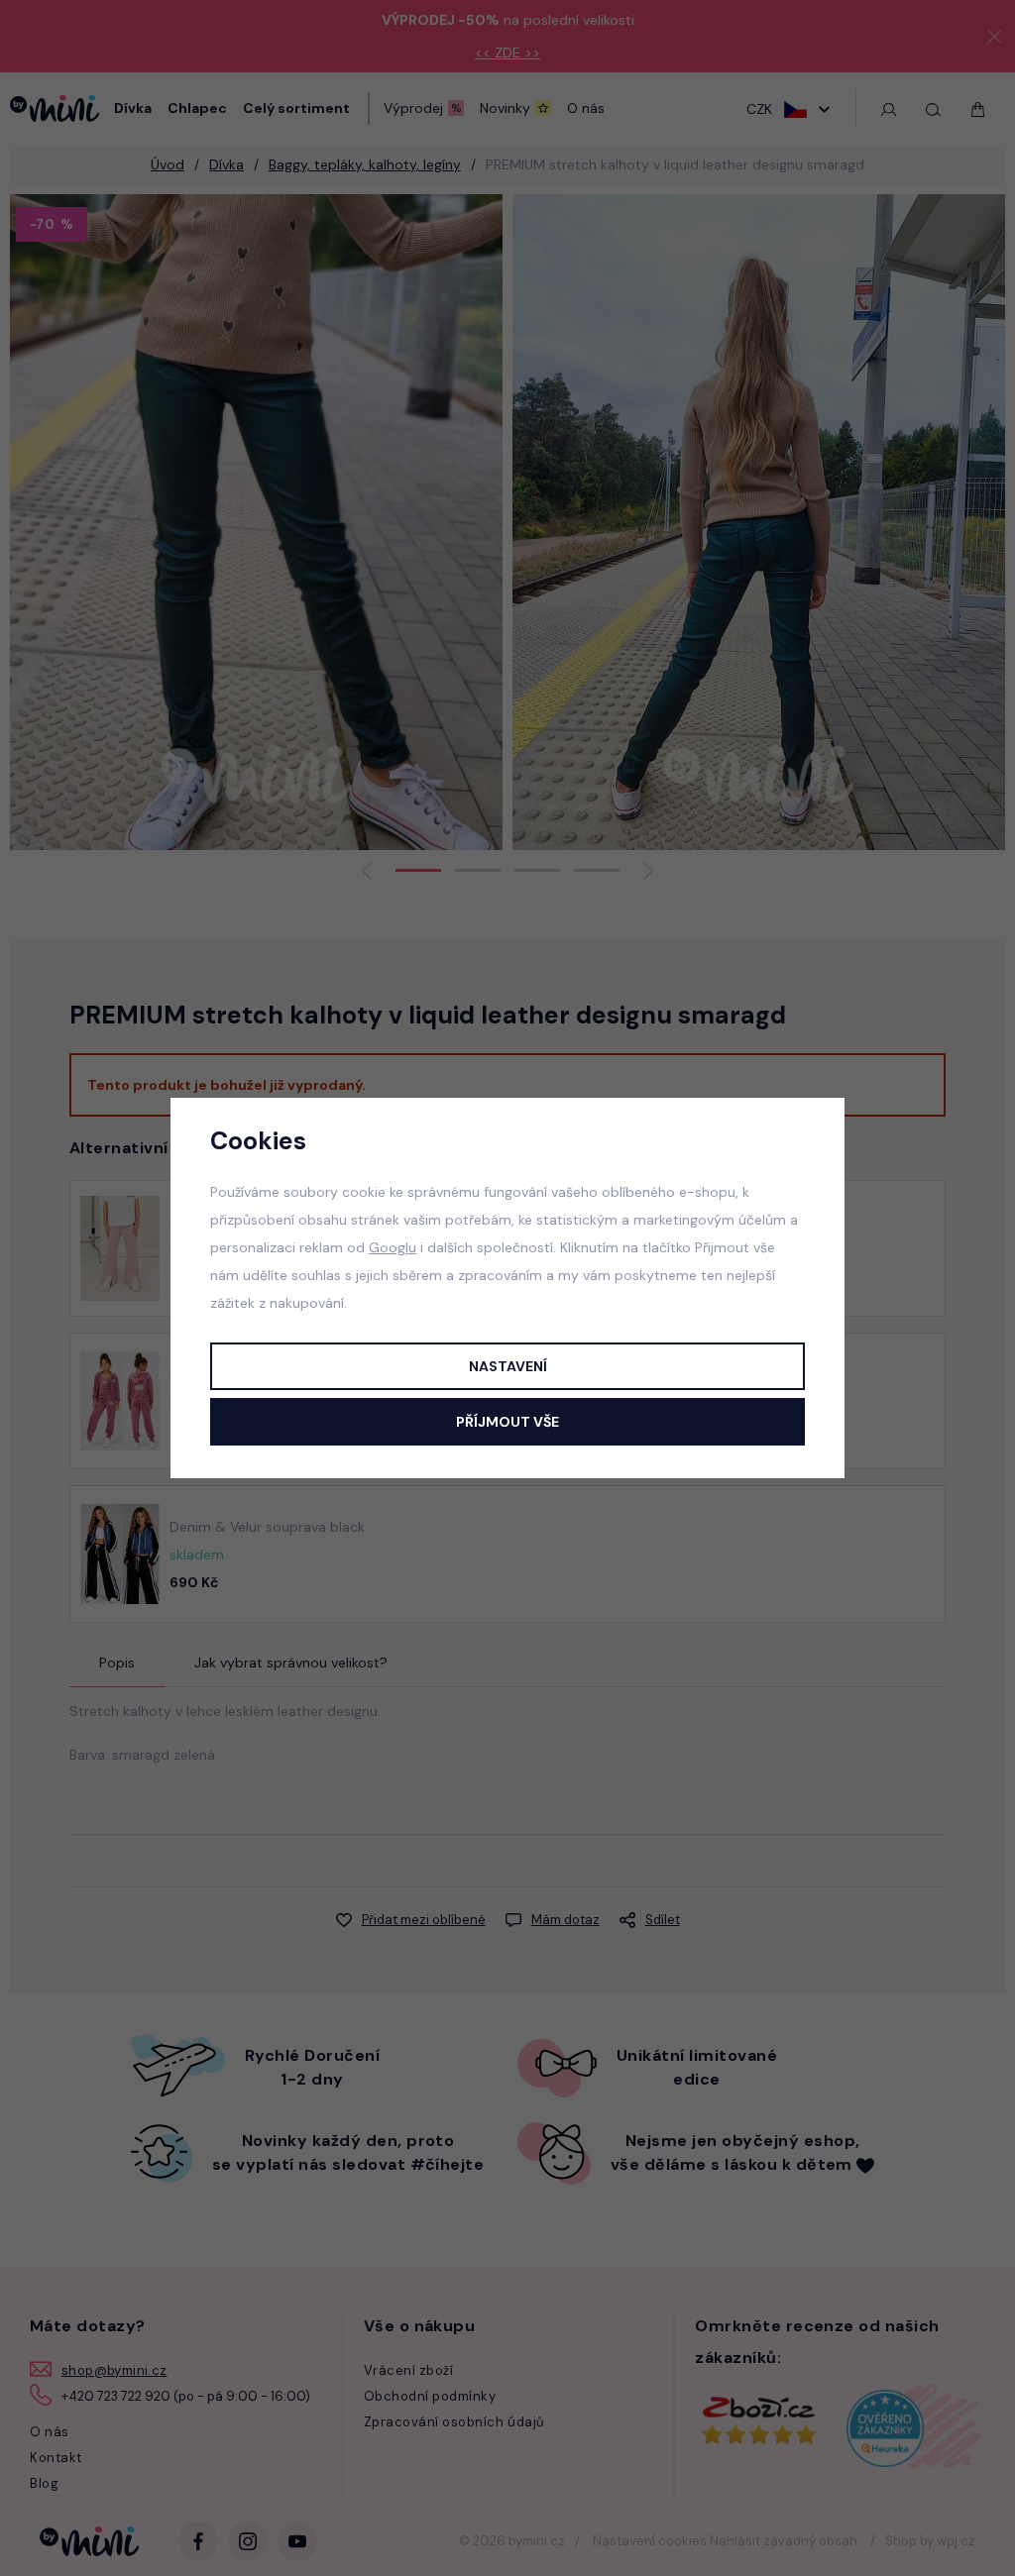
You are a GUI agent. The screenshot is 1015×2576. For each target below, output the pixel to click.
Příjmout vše (507, 1422)
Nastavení (508, 1366)
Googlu (393, 1247)
